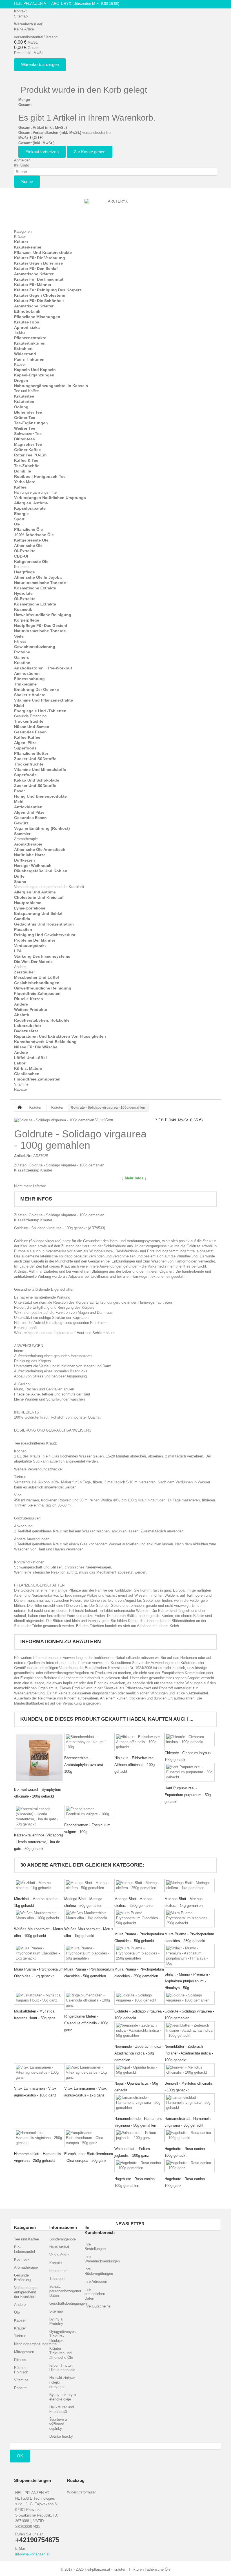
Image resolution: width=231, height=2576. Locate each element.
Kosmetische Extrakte (35, 588)
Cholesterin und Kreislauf (39, 897)
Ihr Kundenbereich (100, 2230)
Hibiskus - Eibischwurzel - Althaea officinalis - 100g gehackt (136, 1765)
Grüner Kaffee (27, 450)
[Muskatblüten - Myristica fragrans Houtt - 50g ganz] (39, 1998)
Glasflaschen (27, 1074)
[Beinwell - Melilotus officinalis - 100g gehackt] (190, 2070)
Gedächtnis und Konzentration (44, 924)
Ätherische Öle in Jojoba (38, 577)
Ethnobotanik (27, 311)
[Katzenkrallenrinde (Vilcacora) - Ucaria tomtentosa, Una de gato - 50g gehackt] (39, 1817)
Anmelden (22, 160)
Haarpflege (25, 572)
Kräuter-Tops (27, 322)
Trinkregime (25, 684)
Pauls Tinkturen (29, 359)
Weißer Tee (25, 428)
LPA (18, 951)
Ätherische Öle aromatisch (40, 849)
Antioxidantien (28, 807)
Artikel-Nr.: (23, 1156)
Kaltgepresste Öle (31, 540)
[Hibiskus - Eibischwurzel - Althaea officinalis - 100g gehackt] (139, 1742)
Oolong (21, 407)
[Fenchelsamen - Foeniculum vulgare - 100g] (89, 1812)
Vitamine (21, 1084)
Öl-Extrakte (25, 551)
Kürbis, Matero (28, 1068)
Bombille (23, 471)
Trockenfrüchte (29, 721)
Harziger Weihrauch (33, 866)
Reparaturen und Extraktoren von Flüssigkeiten (60, 1036)
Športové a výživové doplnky (58, 2424)
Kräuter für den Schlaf (36, 269)
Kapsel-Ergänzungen (34, 375)
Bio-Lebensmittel (25, 2249)
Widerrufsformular (81, 2492)
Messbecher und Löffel (36, 977)
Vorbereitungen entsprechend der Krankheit (49, 887)
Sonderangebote (63, 2239)
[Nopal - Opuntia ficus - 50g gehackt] (139, 2070)
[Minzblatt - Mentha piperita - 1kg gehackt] (39, 1885)
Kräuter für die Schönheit (39, 301)
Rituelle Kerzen (29, 999)
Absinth (22, 1015)
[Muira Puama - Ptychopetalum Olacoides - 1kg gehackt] (39, 1953)
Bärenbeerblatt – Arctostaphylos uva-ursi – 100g (85, 1765)
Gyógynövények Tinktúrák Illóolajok (63, 2336)
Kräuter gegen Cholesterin (40, 295)
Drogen (21, 380)
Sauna (20, 882)
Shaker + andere (30, 695)
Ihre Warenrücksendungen (102, 2259)
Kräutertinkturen (30, 343)
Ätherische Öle (28, 545)
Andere (20, 967)
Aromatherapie (26, 839)
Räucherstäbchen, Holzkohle (42, 1020)
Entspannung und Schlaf (38, 913)
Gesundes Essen (30, 732)
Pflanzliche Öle (28, 529)
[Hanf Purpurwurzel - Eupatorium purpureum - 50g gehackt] (190, 1772)
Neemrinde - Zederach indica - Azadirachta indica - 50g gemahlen (139, 2053)
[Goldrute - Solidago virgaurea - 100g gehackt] (139, 1998)
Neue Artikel (59, 2247)
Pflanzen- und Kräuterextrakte (43, 252)
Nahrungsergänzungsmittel (36, 492)
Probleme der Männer (35, 940)
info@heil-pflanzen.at (32, 2554)
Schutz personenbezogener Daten (65, 2291)
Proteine (22, 652)
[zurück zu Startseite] (20, 1108)
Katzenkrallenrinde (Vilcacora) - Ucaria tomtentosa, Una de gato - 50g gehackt (38, 1842)
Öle (17, 524)
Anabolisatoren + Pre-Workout (43, 668)
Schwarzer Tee (28, 434)
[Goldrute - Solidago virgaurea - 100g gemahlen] (190, 1998)
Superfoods (25, 748)
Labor (20, 1063)
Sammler (22, 834)
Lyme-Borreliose (30, 908)
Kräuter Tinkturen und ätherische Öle (61, 2353)
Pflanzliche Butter (31, 753)
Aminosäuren (27, 673)
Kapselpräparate (30, 508)
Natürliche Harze (30, 855)
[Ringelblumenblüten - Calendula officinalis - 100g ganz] (89, 2000)
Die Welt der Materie (33, 962)
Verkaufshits (59, 2255)
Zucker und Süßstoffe (35, 759)
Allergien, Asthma (31, 503)
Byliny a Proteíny (56, 2321)
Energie (21, 514)
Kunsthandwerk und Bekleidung (45, 1042)
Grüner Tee (25, 418)
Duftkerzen (25, 860)
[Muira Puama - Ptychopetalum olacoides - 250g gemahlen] (139, 1953)
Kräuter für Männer (33, 285)
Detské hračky (61, 2436)
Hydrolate (23, 593)
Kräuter (20, 237)
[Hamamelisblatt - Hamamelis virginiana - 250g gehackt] (39, 2138)
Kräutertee (24, 396)
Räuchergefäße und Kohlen (41, 871)
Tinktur (20, 333)
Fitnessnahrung (29, 679)
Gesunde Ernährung (30, 716)
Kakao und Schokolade (37, 780)
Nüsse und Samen (32, 727)
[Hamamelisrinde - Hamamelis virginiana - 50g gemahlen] (139, 2103)
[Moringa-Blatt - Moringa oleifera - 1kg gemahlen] (190, 1885)
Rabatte (20, 1089)
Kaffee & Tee (26, 460)
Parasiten (23, 929)
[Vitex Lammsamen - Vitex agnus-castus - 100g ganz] (39, 2073)
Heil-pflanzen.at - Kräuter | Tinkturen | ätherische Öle (128, 2569)
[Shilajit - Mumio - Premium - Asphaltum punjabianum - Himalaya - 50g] (190, 1956)
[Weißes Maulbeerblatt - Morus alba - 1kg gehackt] (89, 1916)
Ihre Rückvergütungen (99, 2271)
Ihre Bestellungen (95, 2246)
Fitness (20, 641)
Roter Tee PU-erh (30, 455)
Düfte (19, 876)
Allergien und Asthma (35, 892)
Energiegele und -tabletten (40, 711)
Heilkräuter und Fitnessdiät (62, 2409)
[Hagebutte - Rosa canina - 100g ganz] (190, 2165)
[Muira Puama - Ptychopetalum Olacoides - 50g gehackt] (139, 1918)
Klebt (19, 705)
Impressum (58, 2271)
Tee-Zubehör (26, 466)
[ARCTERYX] (115, 211)
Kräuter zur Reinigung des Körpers (48, 290)
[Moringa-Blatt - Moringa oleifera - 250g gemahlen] (139, 1885)
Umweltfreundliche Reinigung (43, 615)
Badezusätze (26, 1031)
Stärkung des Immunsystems (42, 956)
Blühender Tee (28, 412)
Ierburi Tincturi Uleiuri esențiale (62, 2368)
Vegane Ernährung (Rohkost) (42, 828)
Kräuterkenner (28, 247)
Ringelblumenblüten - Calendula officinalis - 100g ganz (86, 2023)
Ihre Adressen (96, 2281)
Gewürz (21, 823)
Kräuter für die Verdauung (40, 258)
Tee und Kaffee (26, 391)
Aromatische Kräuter (34, 274)
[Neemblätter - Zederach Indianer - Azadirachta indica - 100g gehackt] (190, 2031)
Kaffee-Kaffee (27, 737)
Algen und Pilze (29, 812)
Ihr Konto (22, 165)
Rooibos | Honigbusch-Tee (40, 476)
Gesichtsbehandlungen (37, 983)
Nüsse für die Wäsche (36, 1047)
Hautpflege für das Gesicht (41, 625)
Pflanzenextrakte (30, 338)
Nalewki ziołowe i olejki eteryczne (62, 2382)
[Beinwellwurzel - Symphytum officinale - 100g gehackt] (39, 1758)
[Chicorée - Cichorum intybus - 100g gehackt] (190, 1739)
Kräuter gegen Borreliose (38, 263)
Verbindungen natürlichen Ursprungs (50, 498)
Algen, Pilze (25, 743)
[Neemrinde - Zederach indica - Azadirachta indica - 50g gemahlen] (139, 2031)
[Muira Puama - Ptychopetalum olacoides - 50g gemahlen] (89, 1953)
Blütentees (25, 439)
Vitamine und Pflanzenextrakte (44, 700)
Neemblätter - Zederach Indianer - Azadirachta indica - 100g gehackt (189, 2053)
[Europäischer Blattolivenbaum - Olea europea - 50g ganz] (89, 2138)
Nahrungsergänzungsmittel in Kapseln (51, 386)
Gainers (22, 657)
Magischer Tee (28, 444)
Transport (57, 2279)
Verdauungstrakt (30, 946)
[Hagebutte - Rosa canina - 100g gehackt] (190, 2135)
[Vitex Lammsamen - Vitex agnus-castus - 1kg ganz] (89, 2073)
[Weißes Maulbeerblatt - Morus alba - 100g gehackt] (39, 1916)
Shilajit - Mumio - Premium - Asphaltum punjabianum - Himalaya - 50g (187, 1981)
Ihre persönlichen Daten (95, 2294)
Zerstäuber (25, 972)
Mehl (19, 802)
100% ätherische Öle (34, 535)
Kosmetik (22, 567)
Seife (19, 636)
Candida (22, 919)
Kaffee (20, 487)
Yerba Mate (25, 482)
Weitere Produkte (31, 1009)
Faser (19, 791)
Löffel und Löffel (30, 1058)
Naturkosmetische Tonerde (40, 583)
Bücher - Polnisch (21, 2370)
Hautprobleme (28, 903)
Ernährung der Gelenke (36, 689)
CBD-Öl (21, 556)
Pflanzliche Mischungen (37, 317)
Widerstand (25, 354)
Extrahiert (23, 349)
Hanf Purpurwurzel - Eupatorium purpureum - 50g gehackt (188, 1795)
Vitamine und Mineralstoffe (40, 769)
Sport (19, 519)
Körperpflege (27, 620)
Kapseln (21, 364)
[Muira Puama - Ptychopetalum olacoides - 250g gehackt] (190, 1918)
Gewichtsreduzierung (35, 647)
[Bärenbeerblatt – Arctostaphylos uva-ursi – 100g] (89, 1742)
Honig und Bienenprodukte (40, 796)
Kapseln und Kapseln (35, 370)
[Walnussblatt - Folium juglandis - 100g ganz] (139, 2135)
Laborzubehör (28, 1026)
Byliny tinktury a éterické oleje (63, 2397)
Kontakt (20, 11)
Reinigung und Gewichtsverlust (45, 935)
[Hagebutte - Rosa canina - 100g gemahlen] (139, 2165)
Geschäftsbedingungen (68, 2303)
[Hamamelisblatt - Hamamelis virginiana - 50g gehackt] (190, 2103)
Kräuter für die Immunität (39, 279)
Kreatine (22, 663)
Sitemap (21, 16)
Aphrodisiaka (27, 327)
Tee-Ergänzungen (31, 423)
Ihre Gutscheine (97, 2306)
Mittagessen (24, 2352)
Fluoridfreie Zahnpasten (37, 993)
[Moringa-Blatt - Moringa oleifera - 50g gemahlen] (89, 1885)
